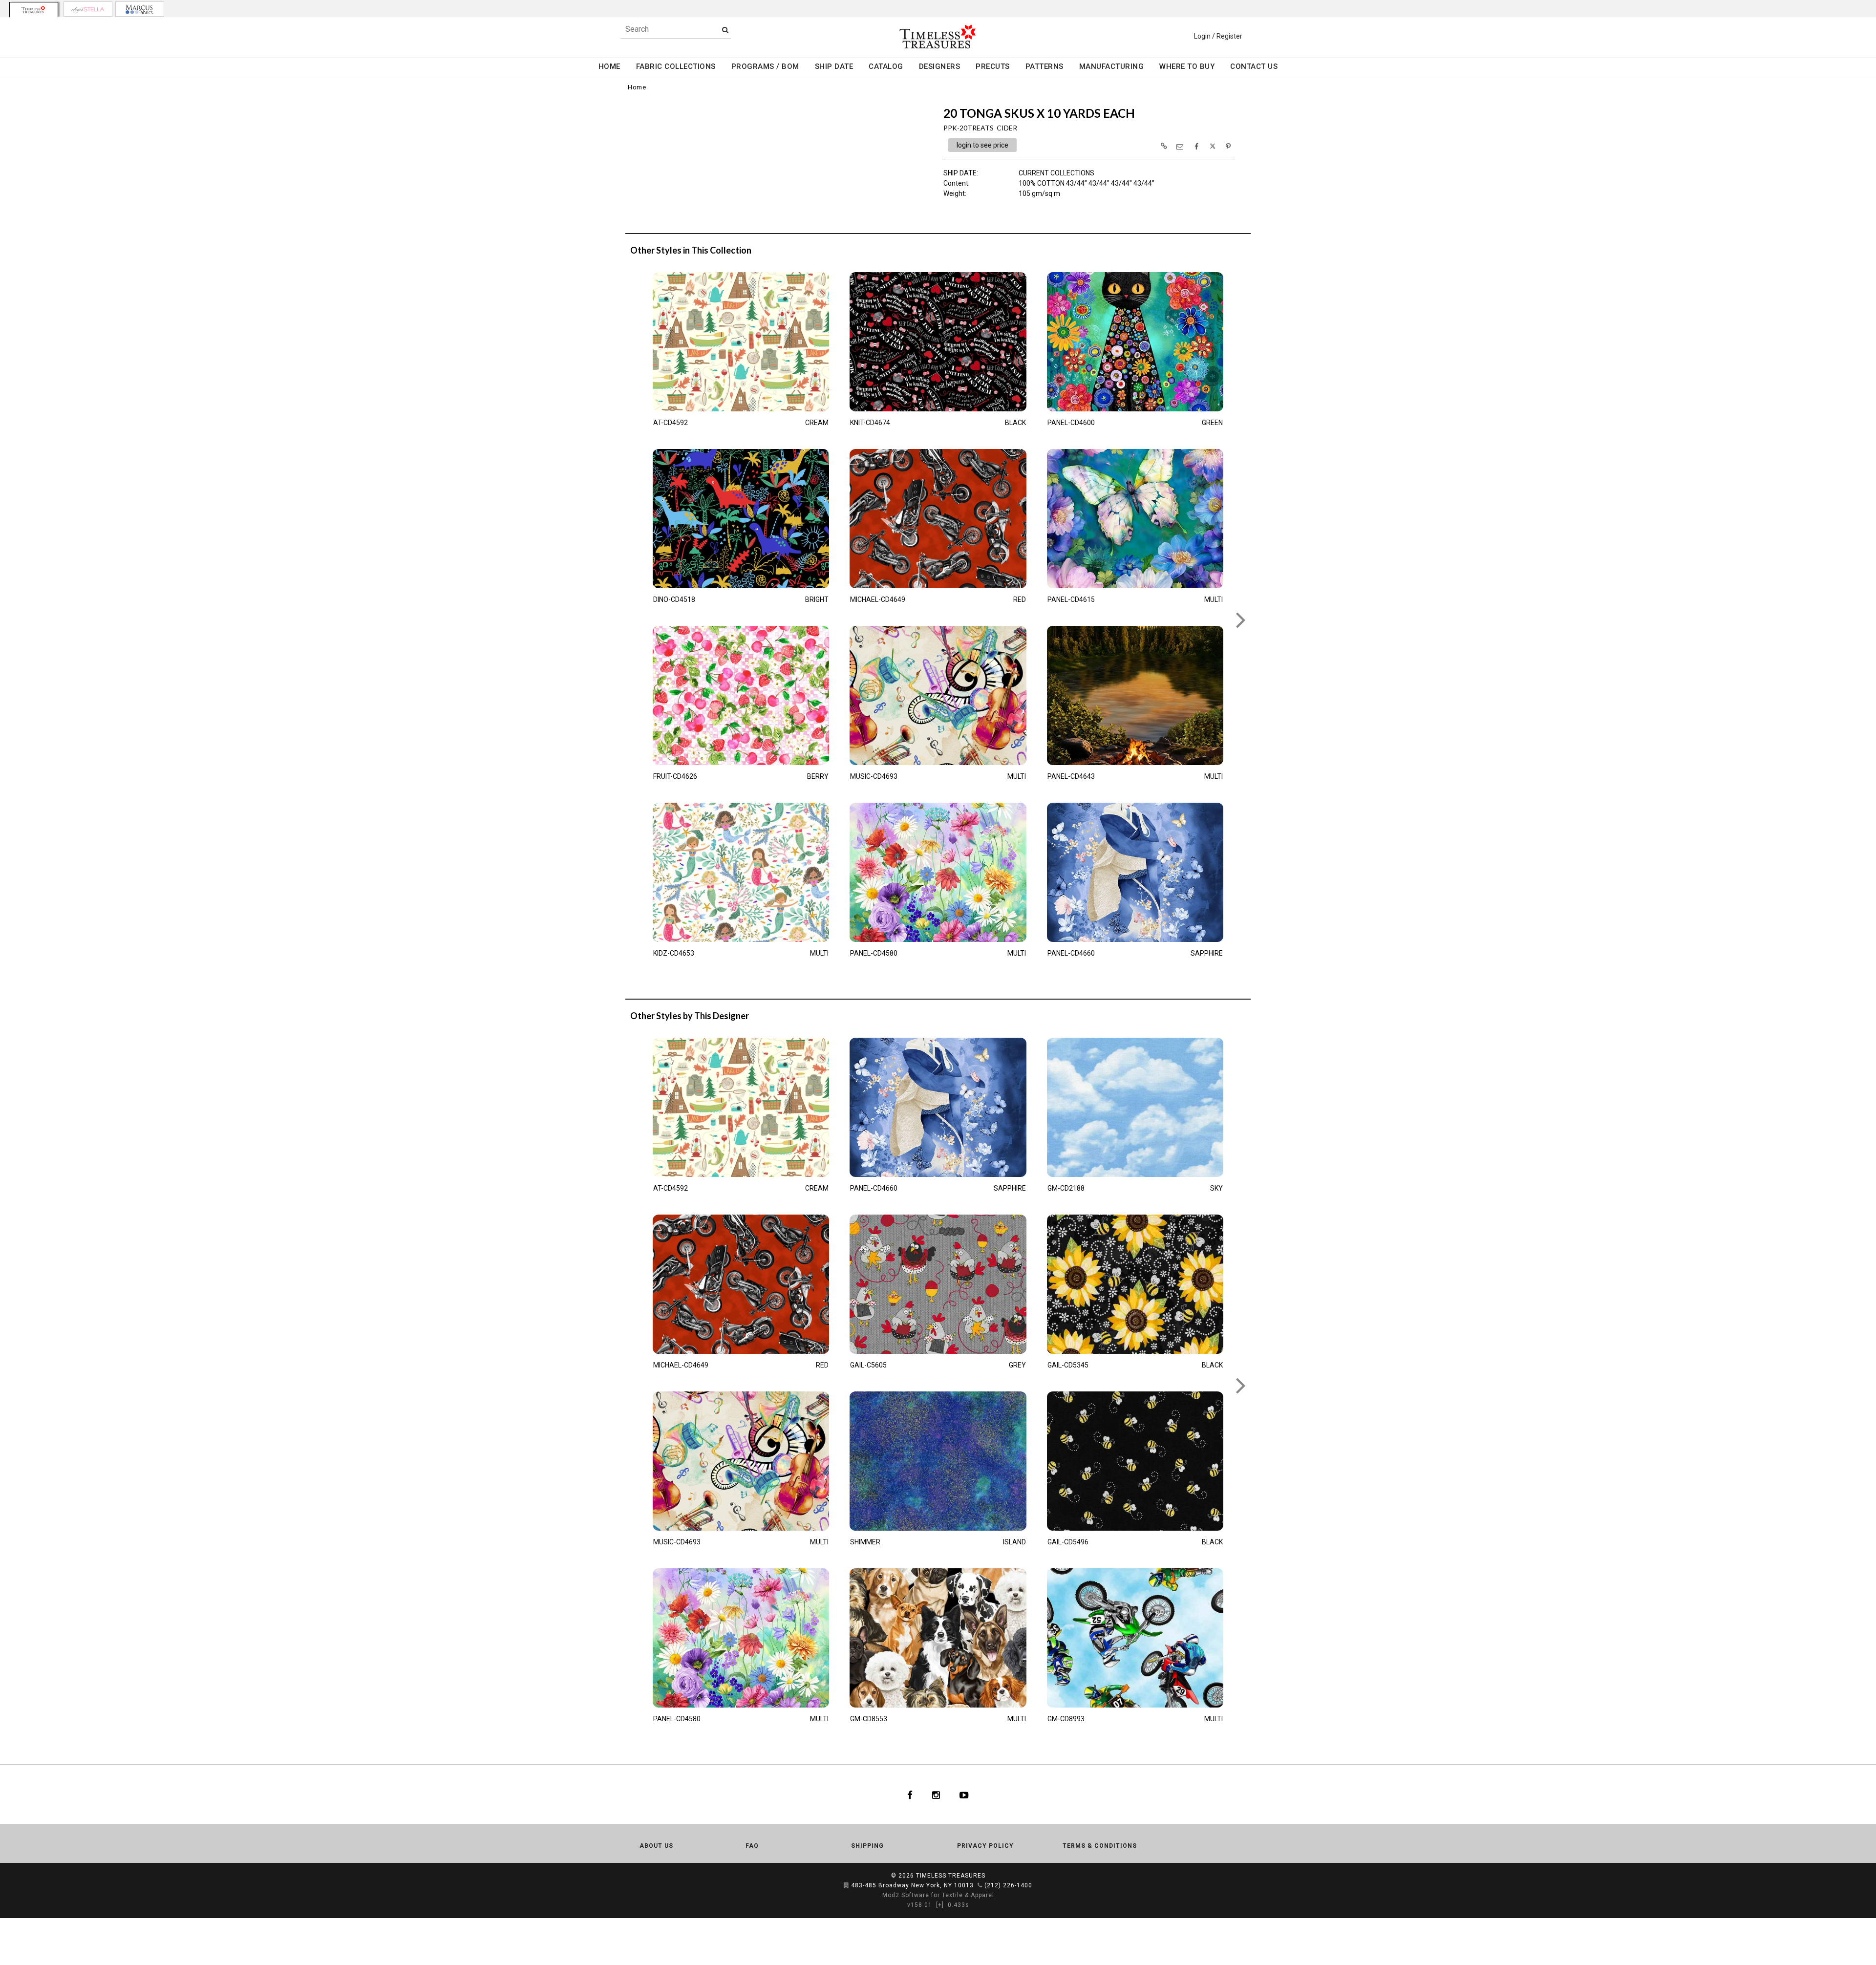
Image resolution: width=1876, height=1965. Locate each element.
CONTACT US (1254, 66)
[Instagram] (936, 1794)
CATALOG (886, 66)
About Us (656, 1846)
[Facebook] (910, 1794)
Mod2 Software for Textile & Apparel (938, 1895)
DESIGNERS (940, 66)
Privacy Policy (985, 1846)
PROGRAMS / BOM (765, 66)
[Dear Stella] (88, 9)
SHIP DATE (834, 66)
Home (637, 87)
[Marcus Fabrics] (140, 9)
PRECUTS (993, 66)
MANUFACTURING (1112, 66)
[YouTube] (964, 1794)
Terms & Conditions (1100, 1846)
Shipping (867, 1846)
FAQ (752, 1846)
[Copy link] (1164, 146)
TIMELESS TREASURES (951, 1876)
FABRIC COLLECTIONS (676, 66)
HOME (609, 66)
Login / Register (1218, 36)
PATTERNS (1045, 66)
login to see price (982, 145)
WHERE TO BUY (1187, 66)
